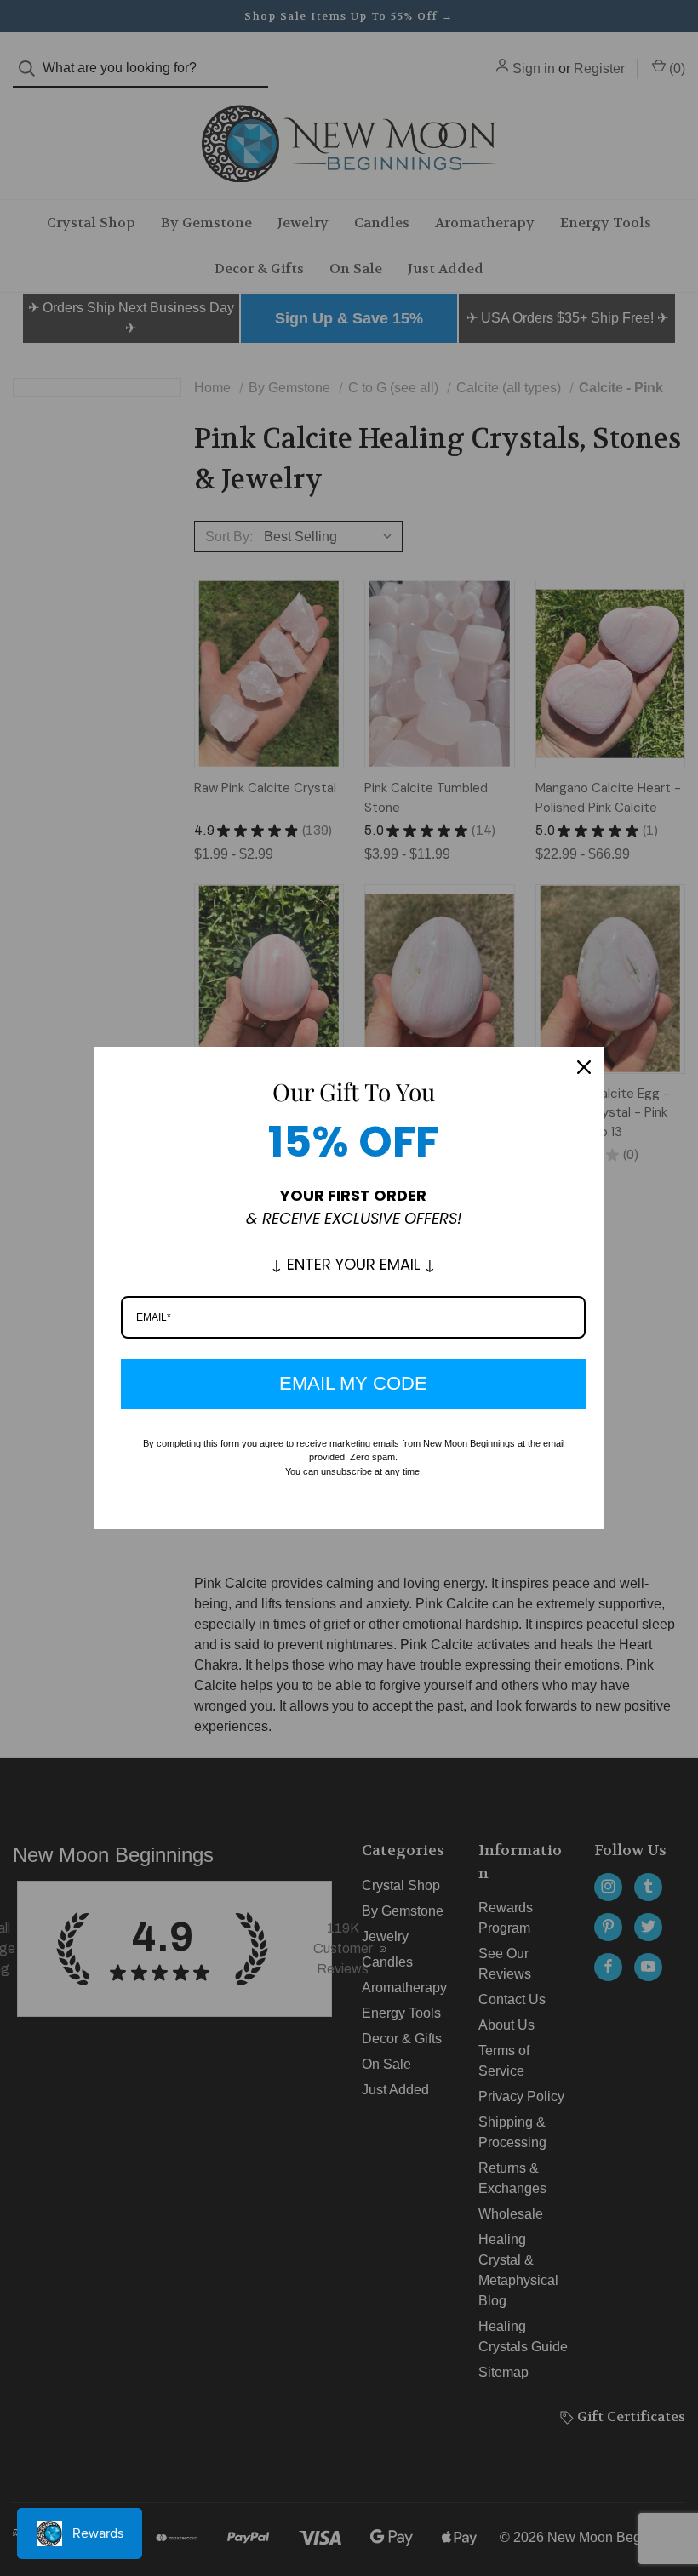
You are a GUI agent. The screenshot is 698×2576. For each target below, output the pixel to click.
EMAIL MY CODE (353, 1383)
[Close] (584, 1067)
